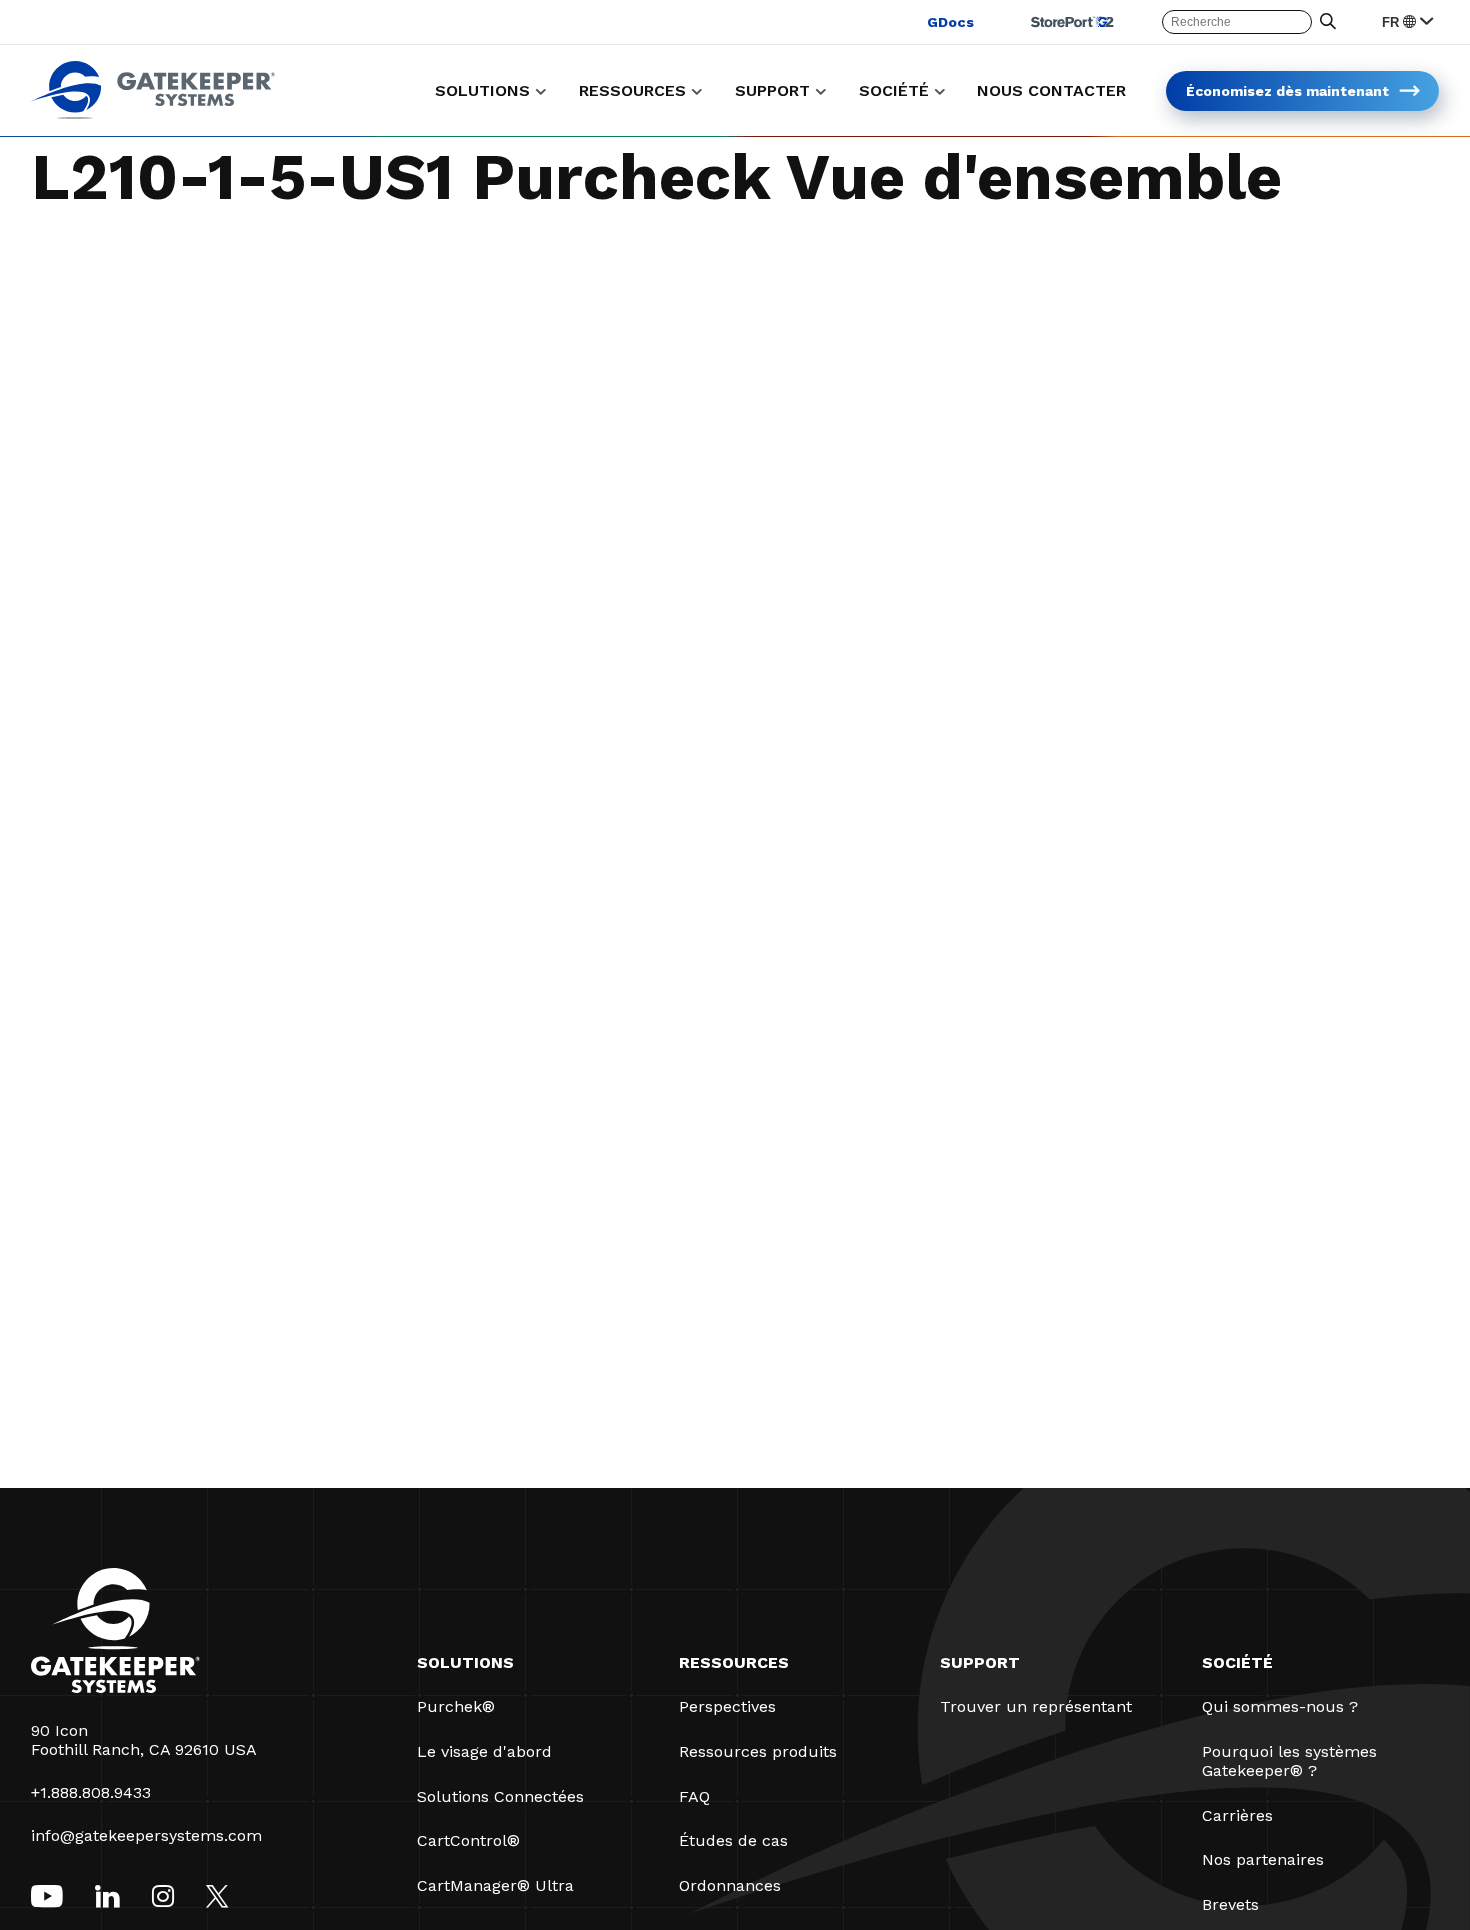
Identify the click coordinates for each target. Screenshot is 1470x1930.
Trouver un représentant (1036, 1706)
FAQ (694, 1796)
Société (1237, 1662)
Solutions (465, 1662)
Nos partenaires (1263, 1859)
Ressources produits (758, 1751)
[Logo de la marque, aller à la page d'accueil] (153, 113)
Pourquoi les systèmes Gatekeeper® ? (1289, 1761)
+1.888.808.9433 (91, 1792)
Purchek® (456, 1706)
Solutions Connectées (500, 1796)
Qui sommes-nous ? (1280, 1706)
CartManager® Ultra (495, 1885)
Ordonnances (730, 1885)
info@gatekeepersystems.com (146, 1835)
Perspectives (727, 1706)
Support (980, 1662)
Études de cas (733, 1840)
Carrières (1237, 1815)
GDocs (950, 22)
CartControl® (468, 1840)
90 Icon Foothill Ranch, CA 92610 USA (144, 1740)
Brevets (1230, 1904)
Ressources (734, 1662)
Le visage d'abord (484, 1751)
